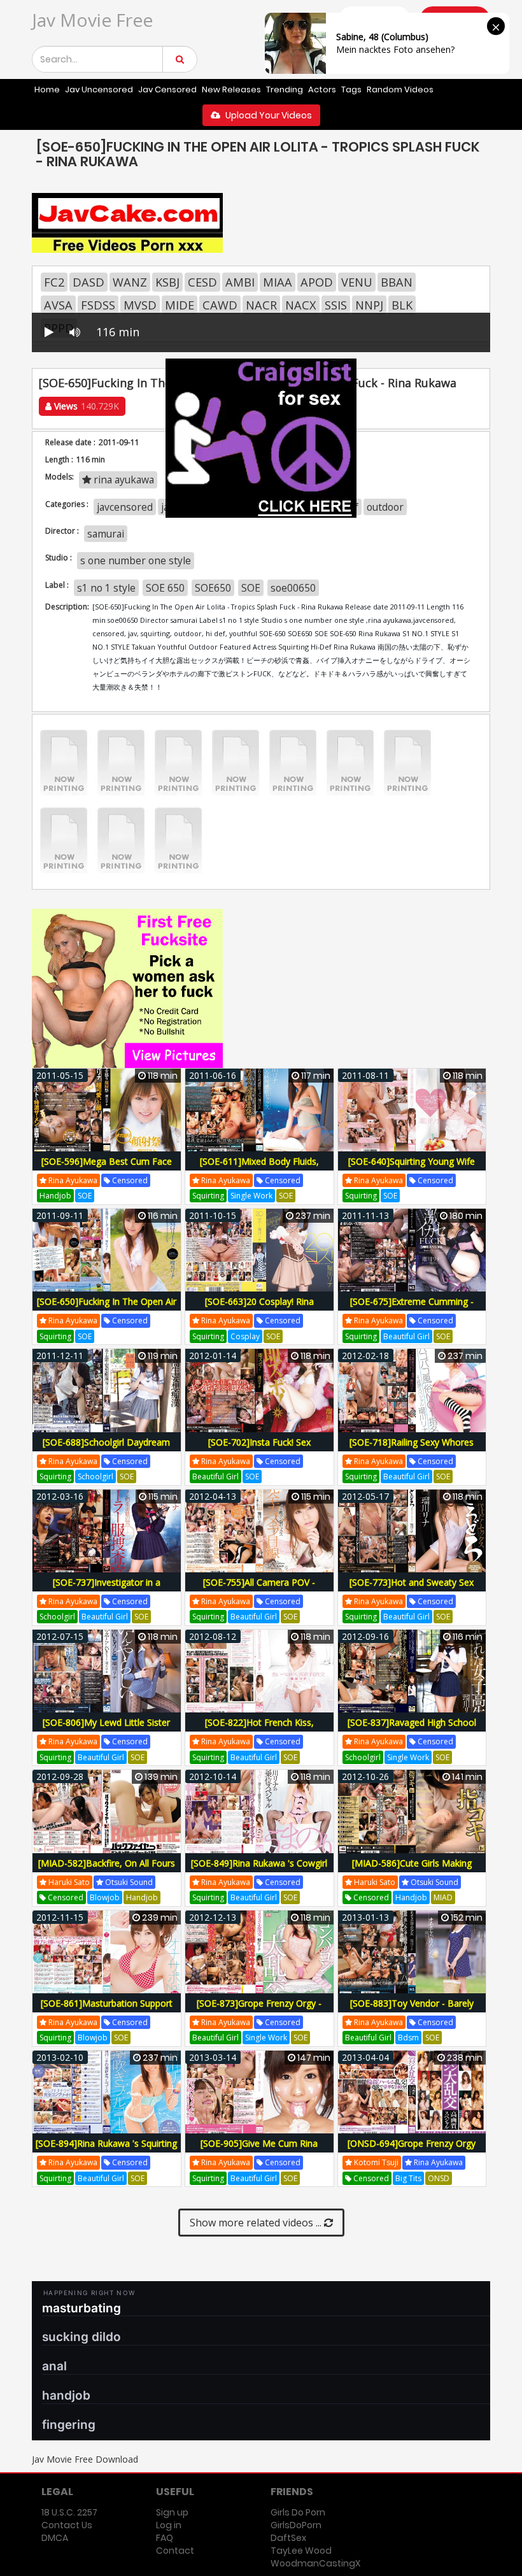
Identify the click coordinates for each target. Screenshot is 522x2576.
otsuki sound (128, 1882)
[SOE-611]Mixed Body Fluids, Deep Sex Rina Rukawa (259, 1168)
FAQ (165, 2538)
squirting (208, 1196)
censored (129, 1180)
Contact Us (67, 2525)
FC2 (54, 282)
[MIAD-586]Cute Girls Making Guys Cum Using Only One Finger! (412, 1870)
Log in (169, 2525)
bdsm (408, 2038)
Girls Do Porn (298, 2512)
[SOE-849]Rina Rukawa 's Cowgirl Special (259, 1870)
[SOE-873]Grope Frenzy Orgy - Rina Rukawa (259, 2010)
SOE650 (213, 588)
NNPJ (369, 305)
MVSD (140, 305)
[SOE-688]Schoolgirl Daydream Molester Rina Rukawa (106, 1449)
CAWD (220, 305)
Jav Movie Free (92, 20)
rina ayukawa (72, 1180)
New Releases (231, 89)
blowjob (105, 1897)
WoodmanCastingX (315, 2563)
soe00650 (293, 588)
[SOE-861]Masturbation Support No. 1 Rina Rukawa (107, 2010)
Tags (351, 89)
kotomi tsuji (375, 2162)
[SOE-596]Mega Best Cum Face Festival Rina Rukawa (107, 1168)
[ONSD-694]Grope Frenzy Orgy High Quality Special (412, 2150)
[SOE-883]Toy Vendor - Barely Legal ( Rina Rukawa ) (412, 2010)
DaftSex (288, 2538)
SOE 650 (165, 588)
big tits (408, 2178)
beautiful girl (406, 1336)
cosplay (245, 1336)
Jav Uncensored (99, 89)
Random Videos (400, 89)
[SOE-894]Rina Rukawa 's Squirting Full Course (106, 2150)
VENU (357, 282)
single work (251, 1196)
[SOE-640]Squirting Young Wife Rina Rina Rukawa (412, 1168)
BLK (402, 305)
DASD (88, 282)
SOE (251, 588)
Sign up (172, 2512)
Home (47, 89)
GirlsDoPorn (296, 2525)
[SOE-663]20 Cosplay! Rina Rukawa (259, 1308)
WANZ (130, 282)
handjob (55, 1196)
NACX (301, 305)
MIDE (180, 305)
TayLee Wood (301, 2551)
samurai (106, 534)
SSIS (336, 305)
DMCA (55, 2538)
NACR (261, 305)
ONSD (439, 2178)
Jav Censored (167, 89)
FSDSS (98, 305)
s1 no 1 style (106, 588)
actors (322, 89)
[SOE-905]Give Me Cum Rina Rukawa (259, 2150)
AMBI (240, 282)
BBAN (397, 282)
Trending (285, 89)
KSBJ (167, 282)
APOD (317, 282)
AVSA (58, 305)
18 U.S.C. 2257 (69, 2512)
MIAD (443, 1897)
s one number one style (136, 560)
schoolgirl (95, 1477)
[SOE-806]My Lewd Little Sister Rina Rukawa (106, 1729)
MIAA (278, 282)
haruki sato (68, 1882)
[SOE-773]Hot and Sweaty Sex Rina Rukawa (412, 1589)
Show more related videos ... (257, 2223)
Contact (175, 2551)
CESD (202, 282)
